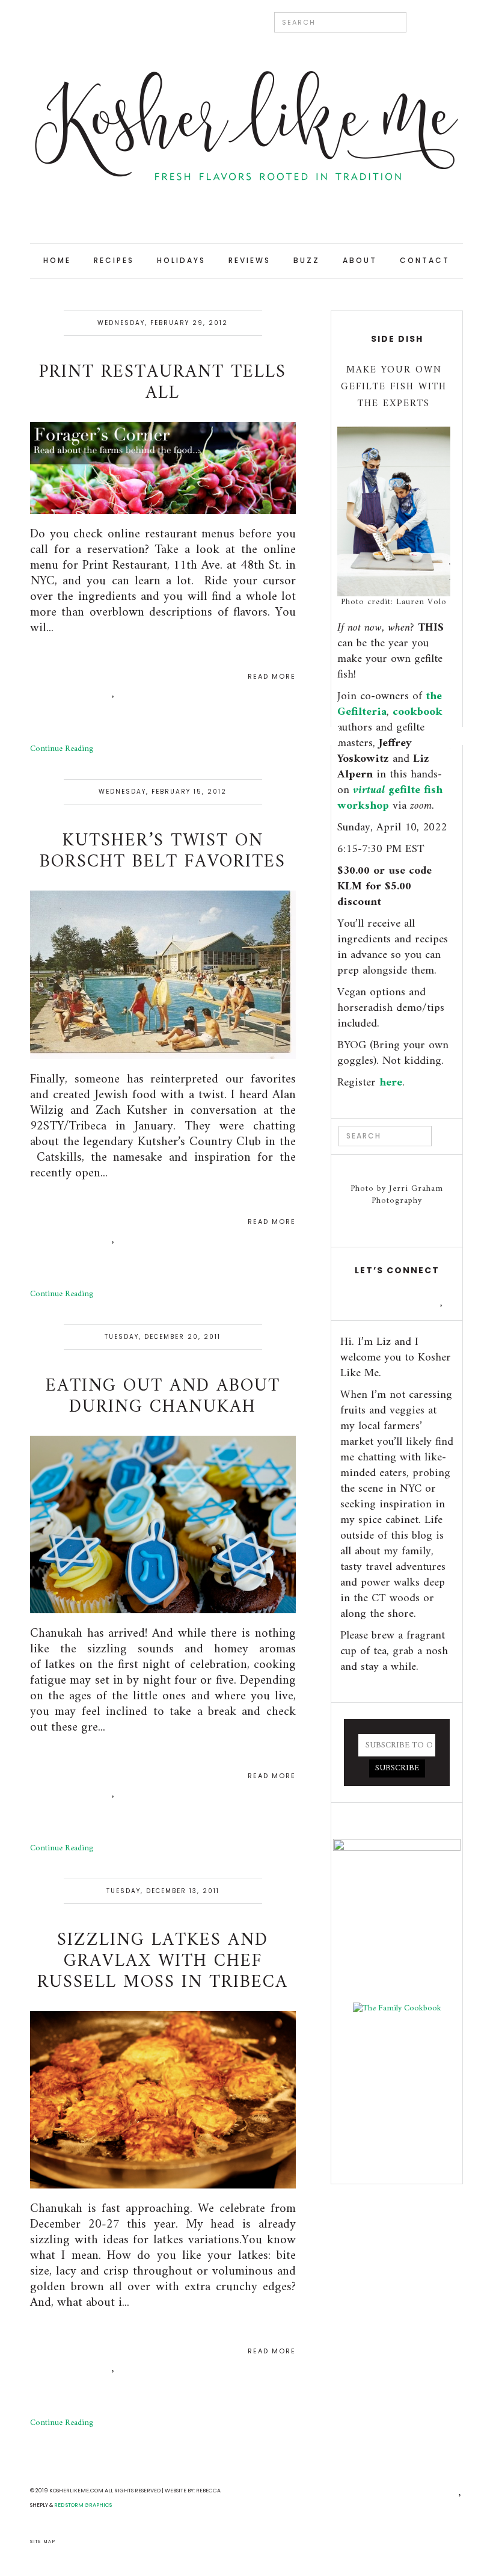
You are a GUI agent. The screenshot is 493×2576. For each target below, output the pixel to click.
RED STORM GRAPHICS (83, 2505)
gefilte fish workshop (390, 798)
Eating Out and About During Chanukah (163, 1397)
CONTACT (425, 260)
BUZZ (307, 260)
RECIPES (114, 260)
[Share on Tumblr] (114, 691)
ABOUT (360, 260)
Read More (272, 677)
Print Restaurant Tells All (163, 383)
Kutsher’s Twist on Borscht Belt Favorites (163, 851)
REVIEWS (250, 260)
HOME (57, 260)
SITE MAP (43, 2541)
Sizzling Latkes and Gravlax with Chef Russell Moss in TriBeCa (163, 1961)
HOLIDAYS (181, 260)
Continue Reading (62, 749)
